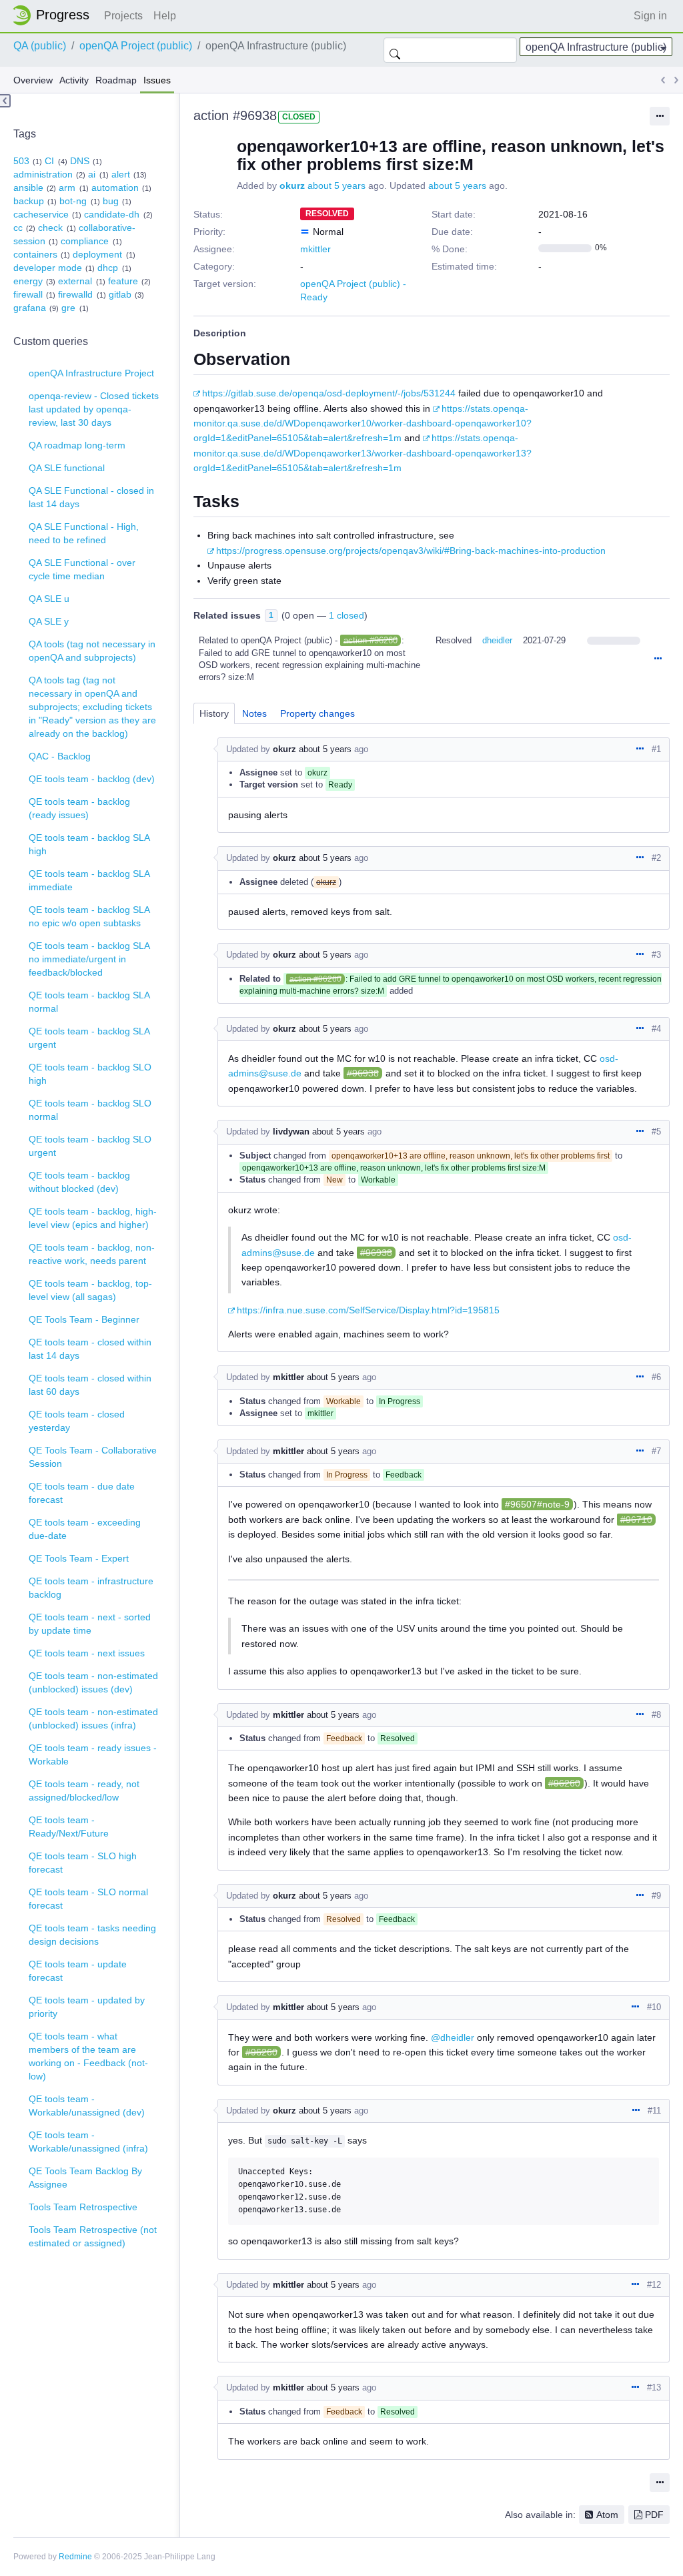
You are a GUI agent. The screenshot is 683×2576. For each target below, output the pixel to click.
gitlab (120, 294)
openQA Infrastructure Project (91, 373)
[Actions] (658, 659)
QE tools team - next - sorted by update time (90, 1624)
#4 (656, 1029)
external (75, 281)
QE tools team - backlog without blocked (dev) (79, 1182)
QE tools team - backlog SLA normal (89, 1002)
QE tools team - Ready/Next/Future (69, 1827)
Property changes (317, 713)
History (214, 713)
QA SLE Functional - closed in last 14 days (91, 497)
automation (115, 188)
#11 (654, 2111)
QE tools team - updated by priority (87, 2007)
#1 (656, 749)
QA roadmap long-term (77, 445)
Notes (254, 713)
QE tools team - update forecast (78, 1971)
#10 (654, 2007)
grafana (30, 308)
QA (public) (40, 46)
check (50, 228)
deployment (97, 254)
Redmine (75, 2557)
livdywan (291, 1132)
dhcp (108, 268)
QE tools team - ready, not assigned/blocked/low (84, 1791)
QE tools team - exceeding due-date (85, 1529)
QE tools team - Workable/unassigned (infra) (88, 2142)
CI (49, 161)
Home (55, 15)
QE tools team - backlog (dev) (92, 779)
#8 (656, 1715)
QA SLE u (49, 599)
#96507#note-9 (537, 1504)
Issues (157, 80)
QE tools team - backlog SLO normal (90, 1110)
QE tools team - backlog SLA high (89, 844)
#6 (656, 1377)
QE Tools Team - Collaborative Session (93, 1457)
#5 (656, 1132)
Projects (123, 16)
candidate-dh (112, 214)
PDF (654, 2515)
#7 (656, 1451)
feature (123, 281)
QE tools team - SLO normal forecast (88, 1899)
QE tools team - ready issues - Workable (93, 1754)
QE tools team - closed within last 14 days (90, 1349)
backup (29, 201)
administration (43, 174)
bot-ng (73, 201)
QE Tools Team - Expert (79, 1558)
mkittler (315, 249)
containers (35, 254)
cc (18, 228)
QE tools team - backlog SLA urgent (89, 1038)
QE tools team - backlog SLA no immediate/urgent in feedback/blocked (89, 959)
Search (395, 50)
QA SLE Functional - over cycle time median (82, 569)
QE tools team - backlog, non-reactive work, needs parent (92, 1254)
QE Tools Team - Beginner (84, 1319)
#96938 (363, 1073)
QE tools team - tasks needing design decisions (92, 1935)
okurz (292, 186)
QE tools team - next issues (87, 1653)
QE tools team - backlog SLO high (90, 1074)
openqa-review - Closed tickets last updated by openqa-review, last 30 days (94, 409)
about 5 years (336, 186)
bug (111, 201)
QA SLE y (49, 621)
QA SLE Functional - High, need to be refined (84, 533)
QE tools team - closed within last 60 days (90, 1385)
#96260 (564, 1783)
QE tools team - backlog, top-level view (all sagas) (90, 1290)
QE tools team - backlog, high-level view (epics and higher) (93, 1218)
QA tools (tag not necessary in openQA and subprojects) (92, 651)
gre (68, 308)
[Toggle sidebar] (5, 101)
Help (165, 16)
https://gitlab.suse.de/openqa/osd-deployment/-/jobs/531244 (329, 393)
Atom (607, 2515)
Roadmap (116, 80)
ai (92, 174)
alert (121, 174)
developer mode (48, 268)
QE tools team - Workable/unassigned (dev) (87, 2106)
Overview (33, 80)
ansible (28, 188)
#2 (656, 858)
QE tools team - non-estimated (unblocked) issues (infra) (93, 1718)
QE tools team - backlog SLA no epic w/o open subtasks (89, 916)
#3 (656, 955)
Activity (74, 80)
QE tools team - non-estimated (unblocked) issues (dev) (93, 1682)
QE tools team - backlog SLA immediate (89, 880)
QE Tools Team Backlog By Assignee (85, 2178)
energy (28, 281)
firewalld (75, 294)
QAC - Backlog (60, 756)
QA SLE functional (67, 468)
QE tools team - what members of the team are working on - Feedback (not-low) (88, 2056)
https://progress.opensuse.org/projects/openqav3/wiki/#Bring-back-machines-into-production (411, 551)
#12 (654, 2285)
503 (21, 161)
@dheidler (453, 2037)
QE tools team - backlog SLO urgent (90, 1146)
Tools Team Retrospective (83, 2207)
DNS (80, 161)
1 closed (347, 615)
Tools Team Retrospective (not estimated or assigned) (93, 2236)
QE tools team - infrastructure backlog (91, 1588)
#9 (656, 1896)
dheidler (497, 640)
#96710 (636, 1520)
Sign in (650, 16)
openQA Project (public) (136, 46)
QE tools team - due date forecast (82, 1493)
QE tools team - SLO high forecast (83, 1863)
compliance (85, 241)
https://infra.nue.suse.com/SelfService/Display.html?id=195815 (368, 1310)
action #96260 (371, 640)
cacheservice (41, 214)
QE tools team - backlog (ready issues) (79, 808)
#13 (654, 2387)
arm (67, 188)
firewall (28, 294)
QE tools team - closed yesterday (77, 1421)
